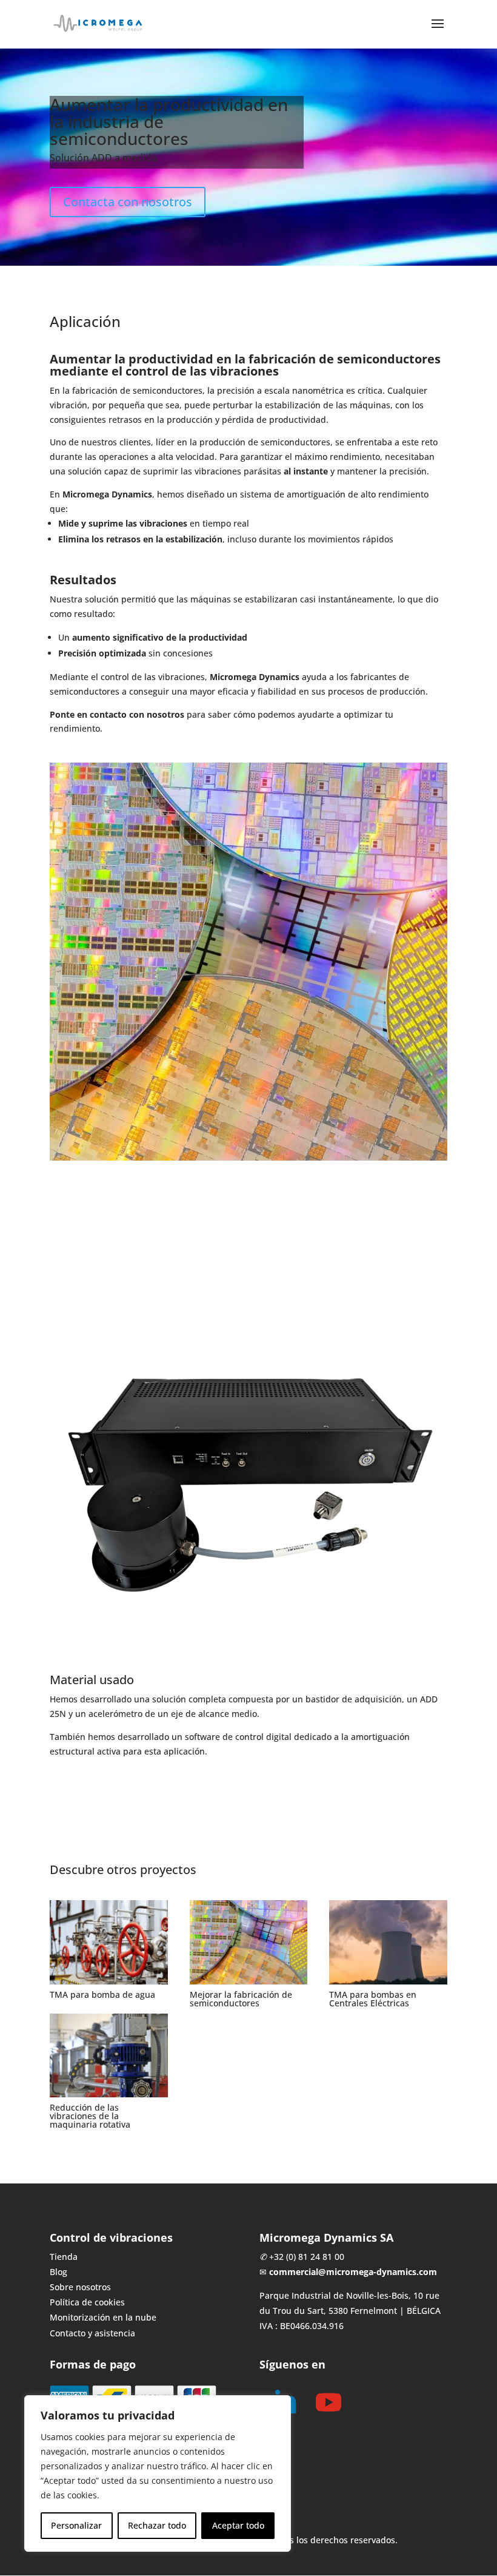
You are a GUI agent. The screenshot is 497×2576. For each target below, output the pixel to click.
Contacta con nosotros (128, 202)
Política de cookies (87, 2302)
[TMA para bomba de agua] (109, 1942)
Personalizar (76, 2525)
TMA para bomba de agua (102, 1994)
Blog (58, 2272)
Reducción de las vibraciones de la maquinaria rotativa (90, 2116)
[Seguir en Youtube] (329, 2402)
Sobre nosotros (80, 2287)
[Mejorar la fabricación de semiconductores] (249, 1942)
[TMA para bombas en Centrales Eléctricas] (388, 1942)
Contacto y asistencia (92, 2333)
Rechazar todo (157, 2525)
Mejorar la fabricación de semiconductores (241, 1999)
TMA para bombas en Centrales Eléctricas (373, 1999)
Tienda (64, 2257)
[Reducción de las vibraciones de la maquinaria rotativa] (109, 2055)
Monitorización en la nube (103, 2317)
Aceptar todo (238, 2525)
